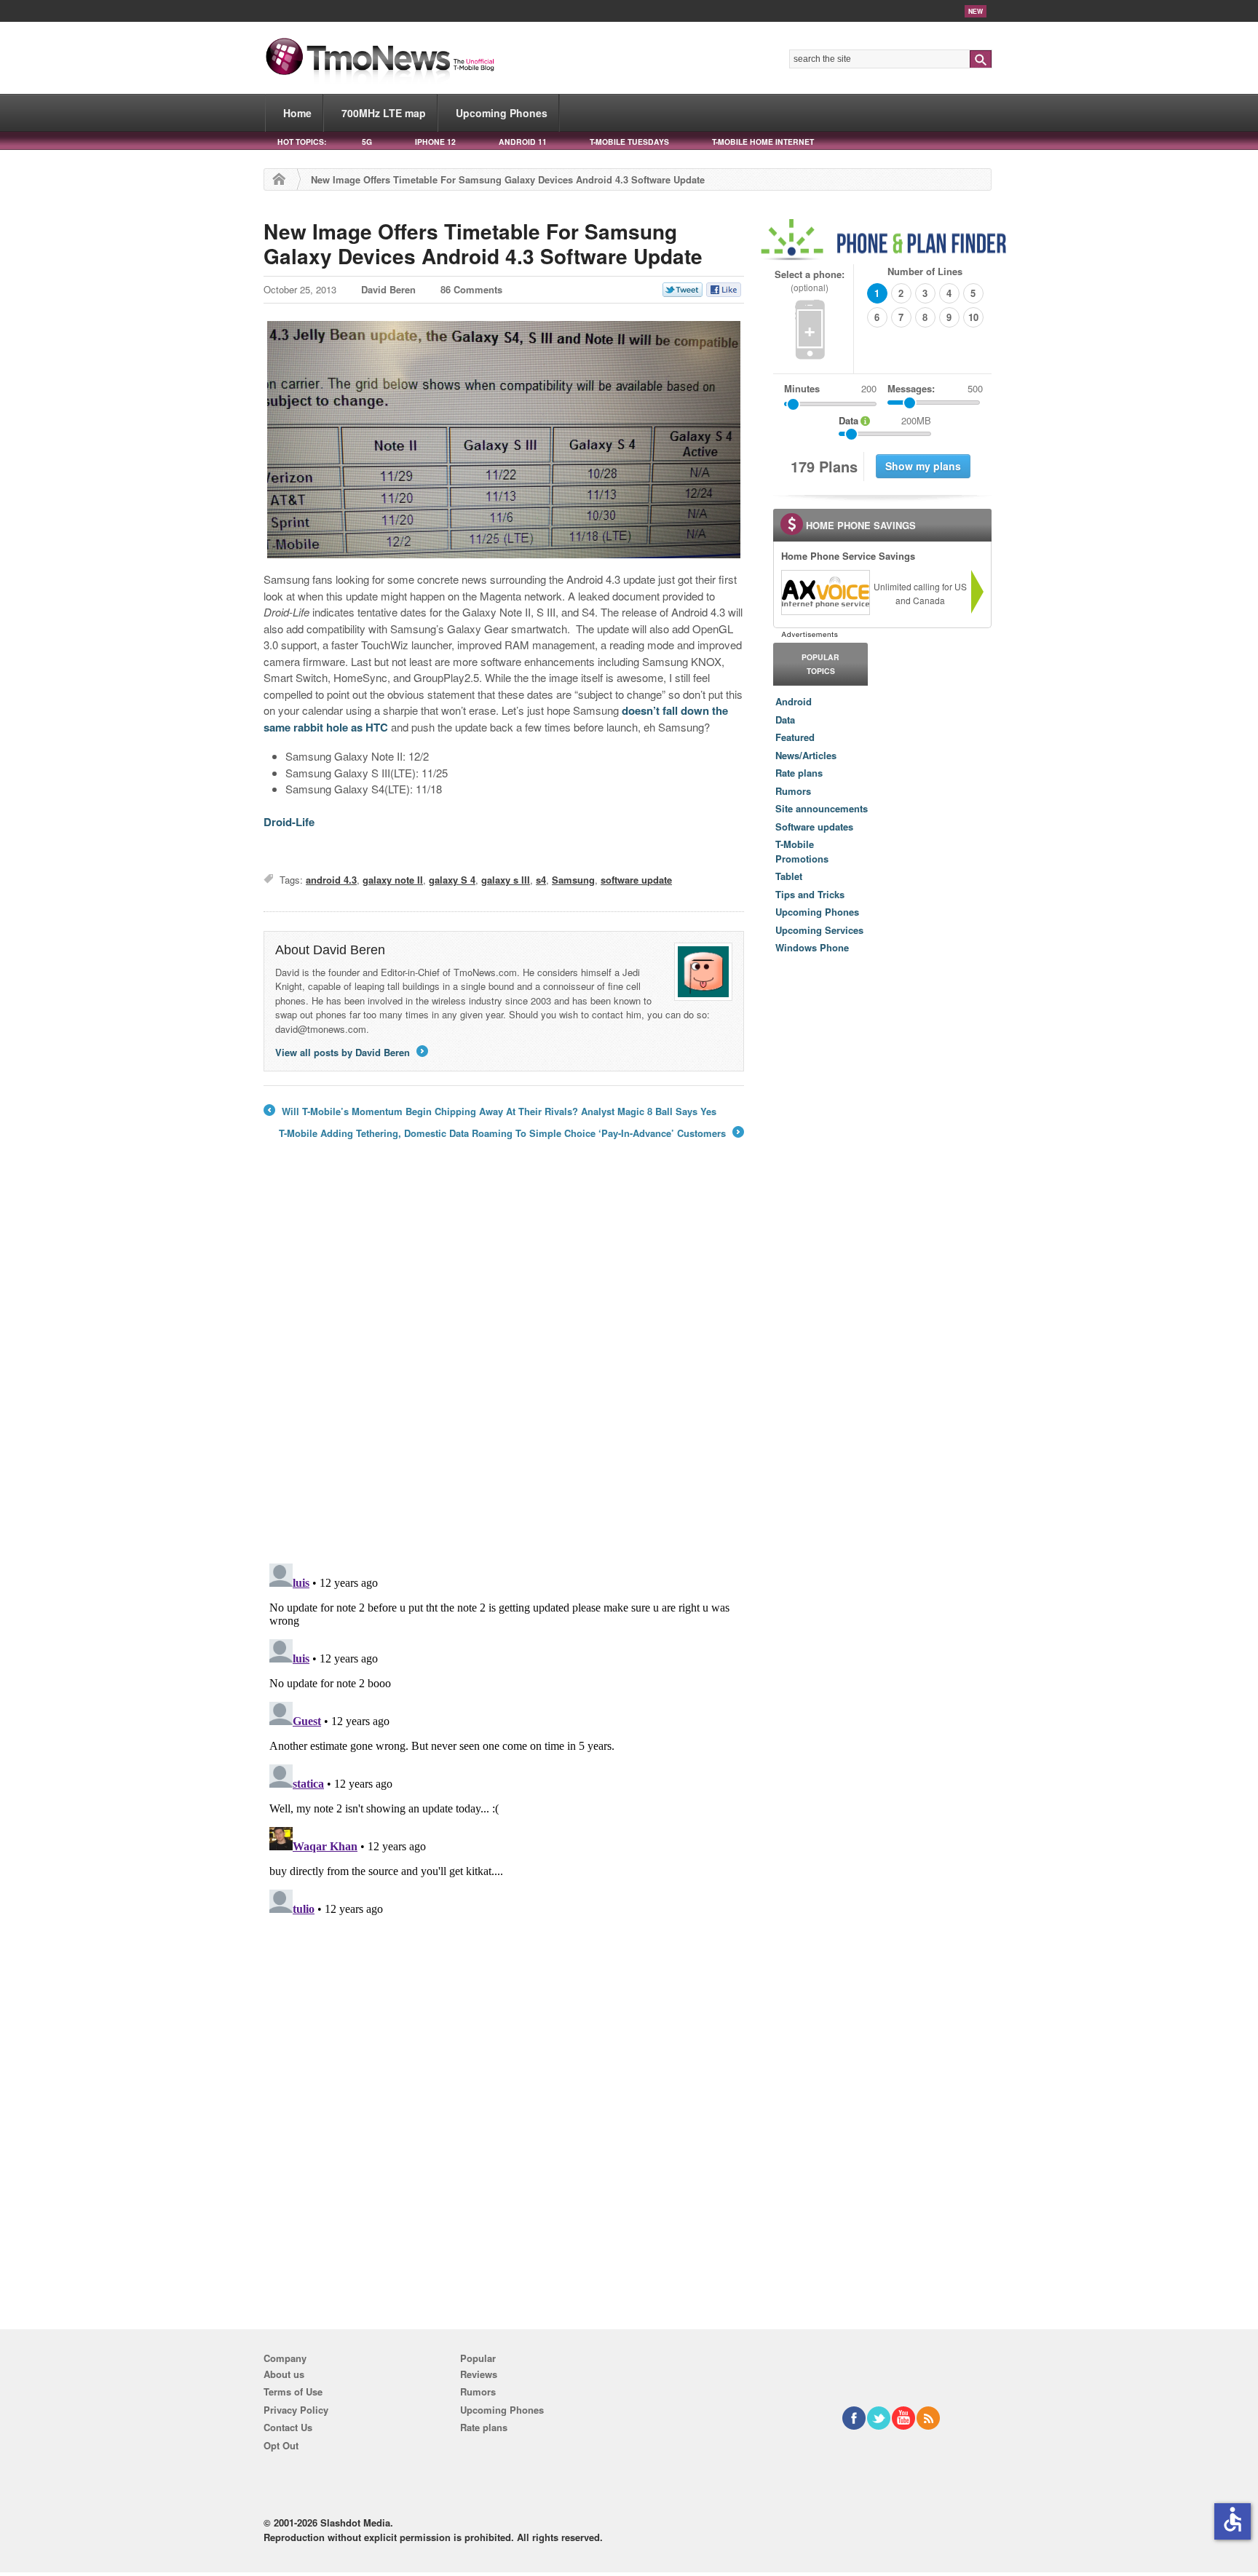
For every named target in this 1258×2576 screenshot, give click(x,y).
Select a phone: (810, 281)
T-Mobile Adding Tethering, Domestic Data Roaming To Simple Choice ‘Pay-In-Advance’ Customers (510, 1133)
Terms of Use (293, 2391)
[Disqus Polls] (504, 1361)
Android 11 (523, 142)
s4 (541, 880)
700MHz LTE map (384, 113)
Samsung (573, 880)
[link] (825, 593)
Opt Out (281, 2445)
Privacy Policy (296, 2410)
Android (794, 701)
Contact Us (288, 2427)
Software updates (814, 827)
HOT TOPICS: (302, 142)
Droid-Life (289, 822)
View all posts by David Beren (351, 1052)
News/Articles (806, 755)
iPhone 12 (435, 142)
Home (297, 113)
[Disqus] (504, 1740)
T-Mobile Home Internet (763, 142)
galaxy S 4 (452, 880)
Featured (795, 737)
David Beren (388, 289)
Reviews (479, 2374)
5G (367, 142)
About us (284, 2374)
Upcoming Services (819, 930)
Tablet (789, 876)
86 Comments (471, 289)
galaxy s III (506, 880)
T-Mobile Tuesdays (629, 142)
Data (785, 720)
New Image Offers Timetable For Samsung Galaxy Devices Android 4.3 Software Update (483, 243)
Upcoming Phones (502, 113)
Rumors (793, 791)
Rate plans (799, 773)
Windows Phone (812, 947)
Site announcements (822, 808)
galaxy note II (393, 880)
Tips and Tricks (810, 894)
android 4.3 (331, 880)
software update (636, 880)
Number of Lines (925, 271)
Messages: (935, 388)
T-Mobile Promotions (802, 851)
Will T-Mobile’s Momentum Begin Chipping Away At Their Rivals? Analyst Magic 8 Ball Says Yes (490, 1111)
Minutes (802, 388)
